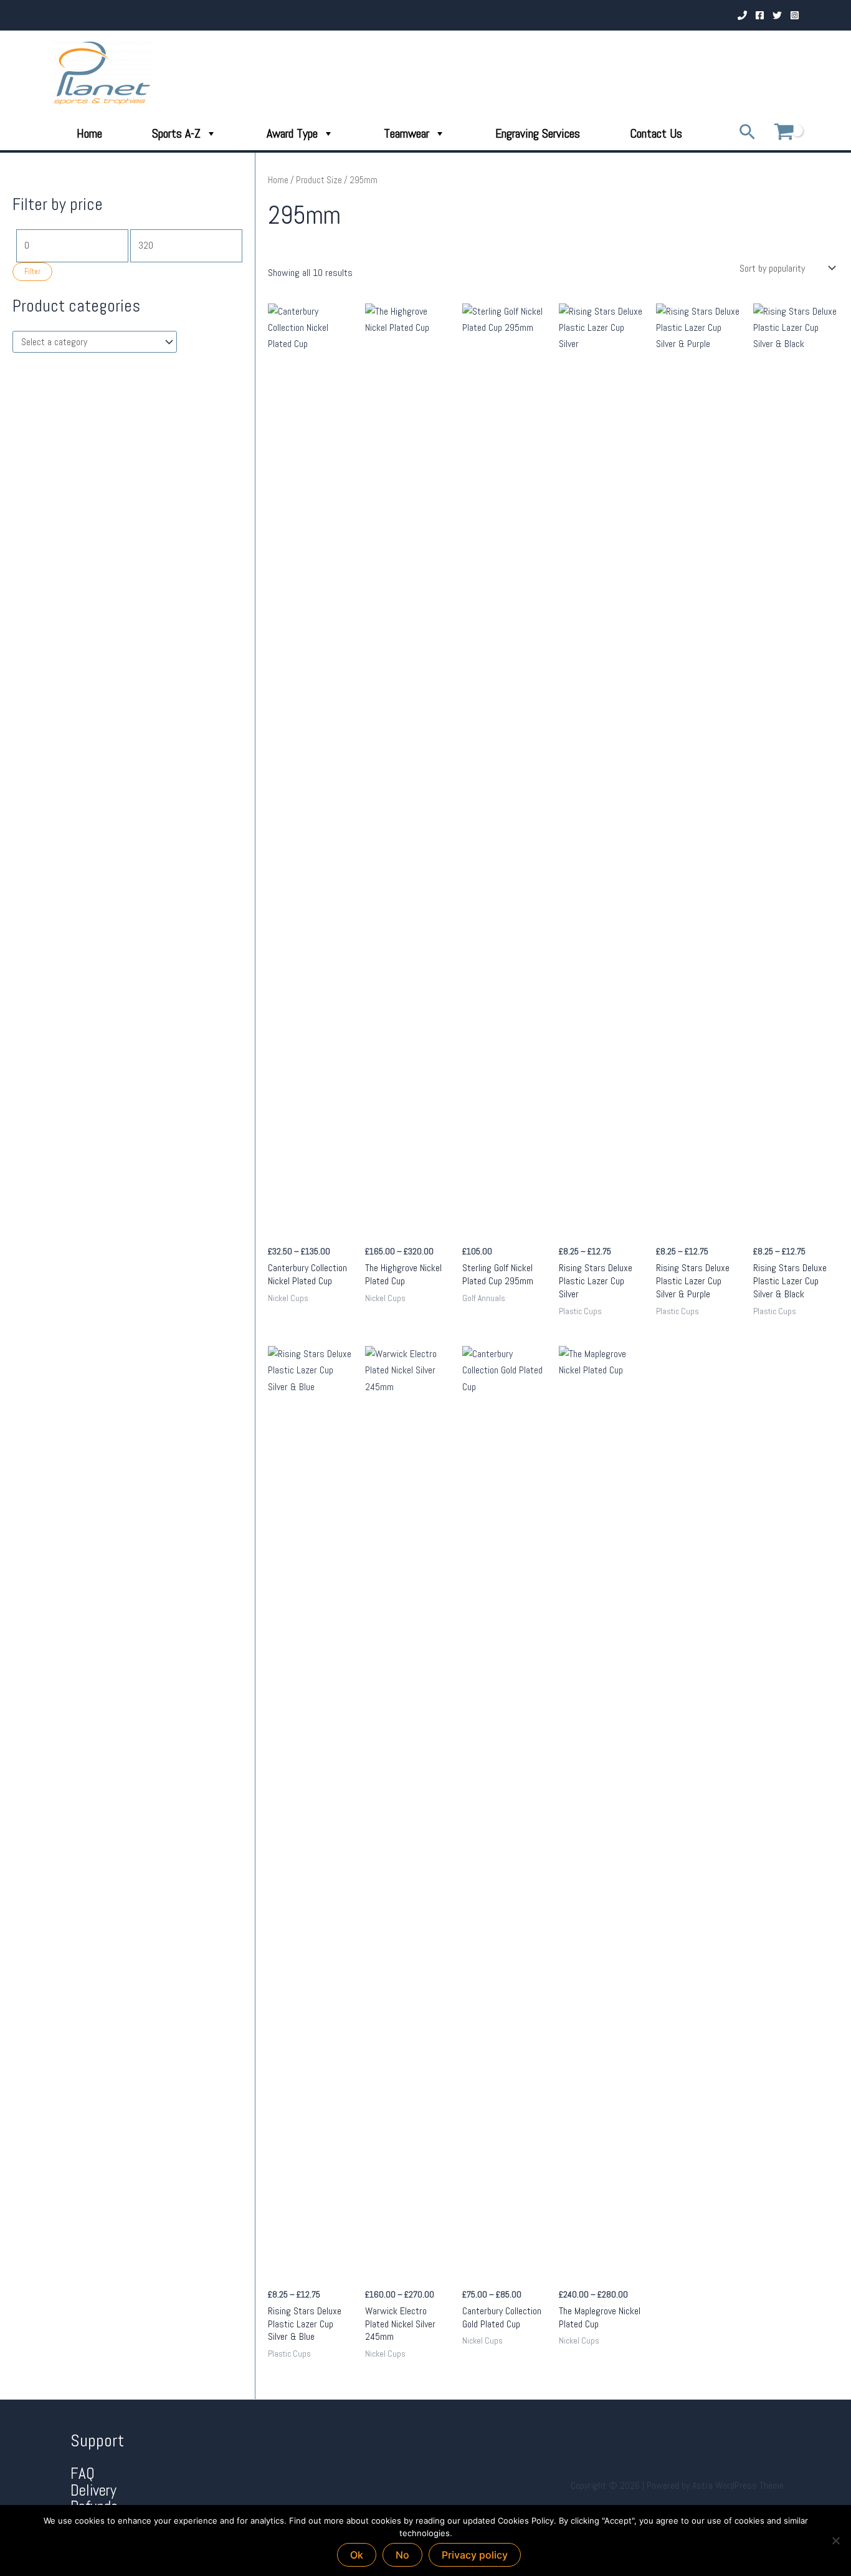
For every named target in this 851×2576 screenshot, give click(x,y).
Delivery (93, 2490)
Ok (357, 2555)
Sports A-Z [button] (176, 133)
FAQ (83, 2473)
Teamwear (406, 133)
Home (89, 133)
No (402, 2555)
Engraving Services (538, 133)
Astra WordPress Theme (738, 2485)
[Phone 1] (742, 15)
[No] (835, 2540)
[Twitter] (777, 15)
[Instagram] (795, 15)
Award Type (292, 133)
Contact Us (656, 133)
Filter (32, 272)
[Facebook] (760, 15)
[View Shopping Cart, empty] (784, 133)
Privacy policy (475, 2555)
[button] (747, 133)
